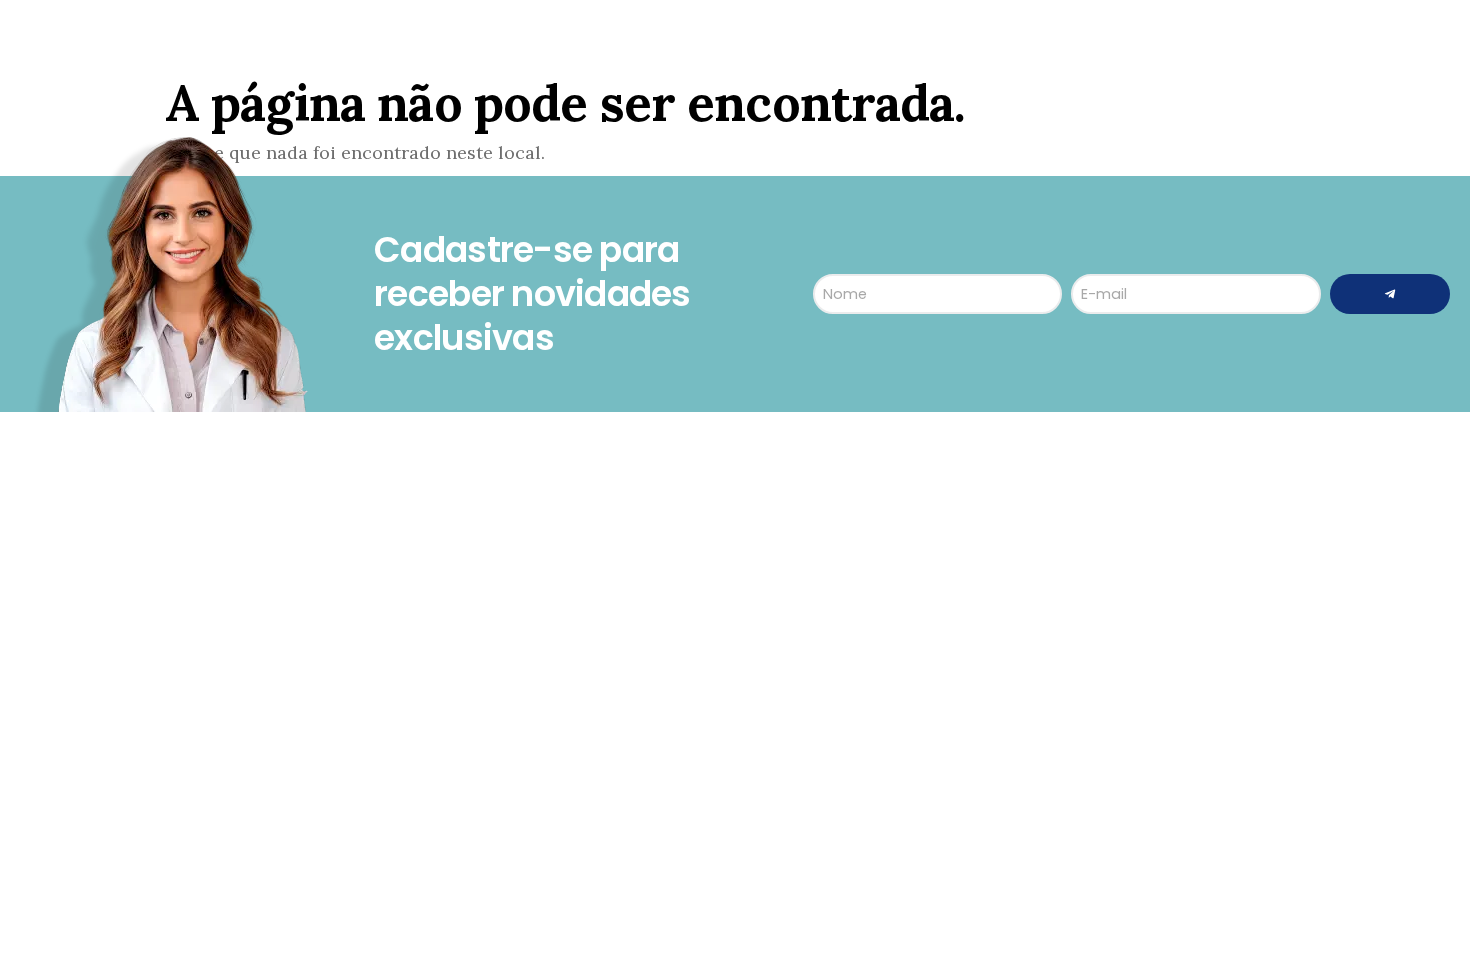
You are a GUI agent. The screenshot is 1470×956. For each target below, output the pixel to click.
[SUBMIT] (1390, 294)
